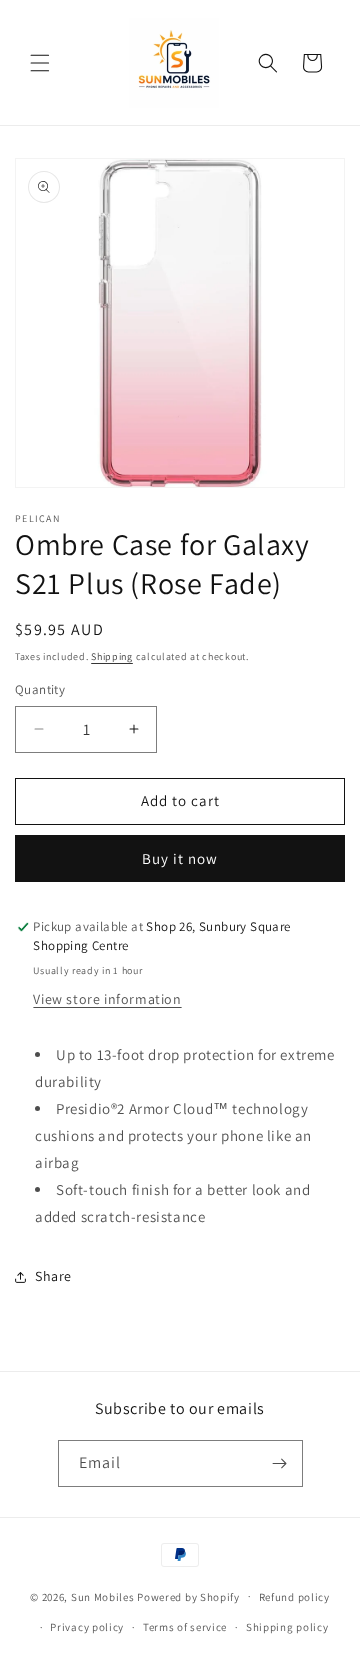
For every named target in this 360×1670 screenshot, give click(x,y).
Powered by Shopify (188, 1596)
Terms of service (185, 1627)
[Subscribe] (280, 1463)
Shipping (112, 656)
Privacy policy (87, 1627)
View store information (107, 999)
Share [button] (53, 1276)
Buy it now (180, 858)
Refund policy (294, 1597)
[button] (40, 63)
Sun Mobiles (103, 1596)
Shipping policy (287, 1627)
